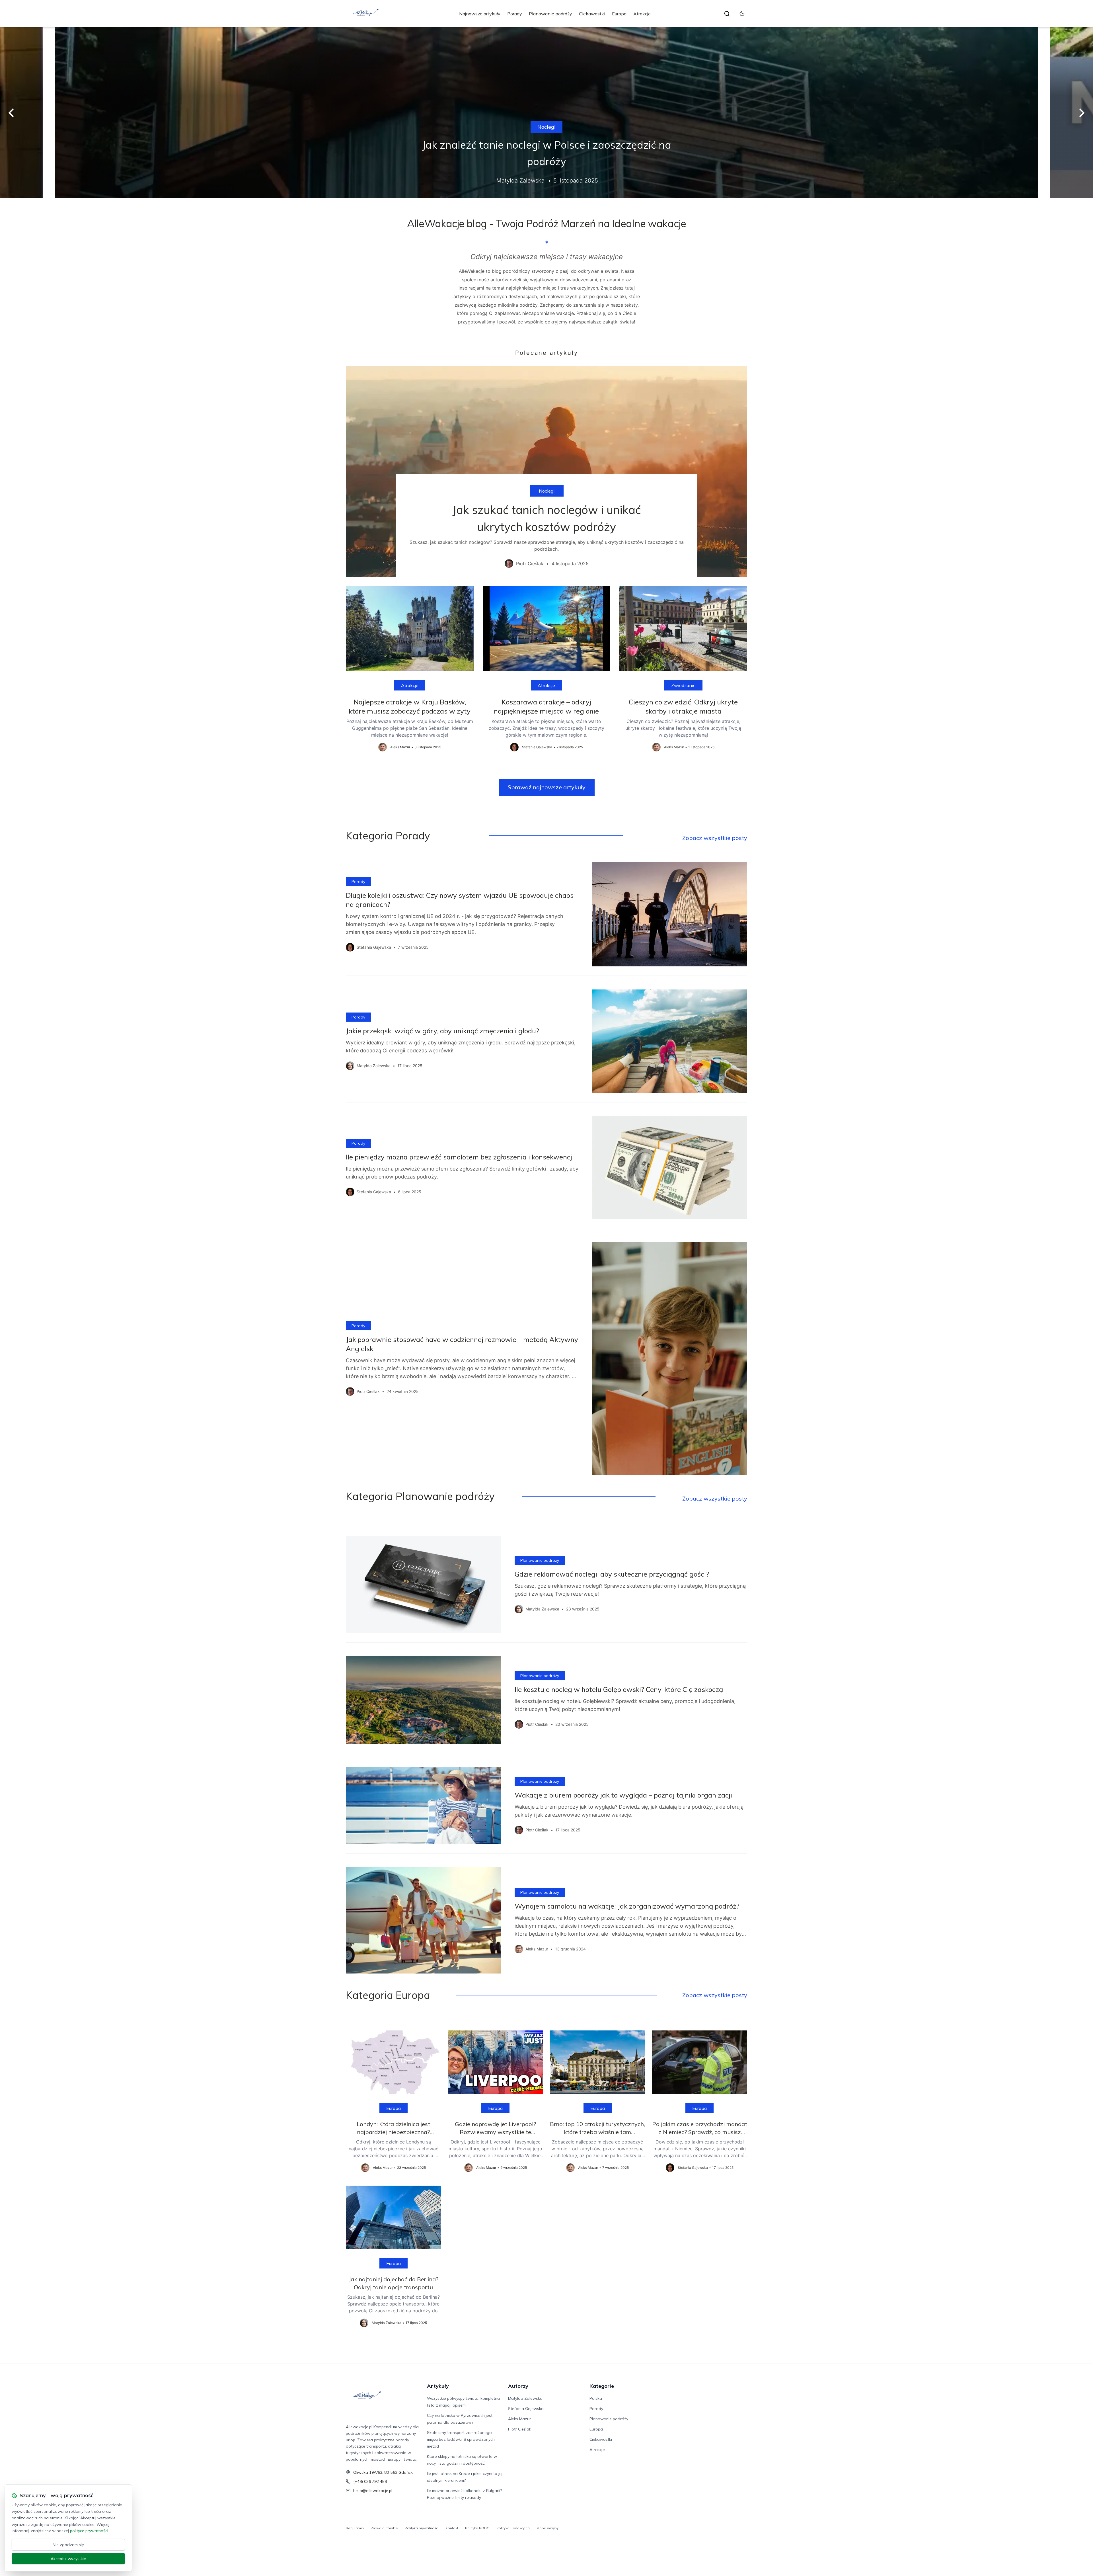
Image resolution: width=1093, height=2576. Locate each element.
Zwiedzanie (683, 685)
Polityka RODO (477, 2528)
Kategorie (602, 2386)
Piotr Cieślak (520, 2429)
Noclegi (546, 127)
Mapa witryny (547, 2528)
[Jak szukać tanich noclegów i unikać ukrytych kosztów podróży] (546, 471)
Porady (515, 14)
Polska (596, 2398)
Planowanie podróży (550, 14)
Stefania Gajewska (526, 2409)
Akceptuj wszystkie (68, 2559)
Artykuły (438, 2386)
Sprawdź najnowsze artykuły (547, 787)
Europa (619, 14)
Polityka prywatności (422, 2528)
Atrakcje (642, 14)
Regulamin (355, 2528)
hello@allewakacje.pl (373, 2491)
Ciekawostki (592, 14)
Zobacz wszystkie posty (715, 838)
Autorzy (518, 2386)
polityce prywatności (89, 2531)
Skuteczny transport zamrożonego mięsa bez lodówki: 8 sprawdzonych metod (461, 2439)
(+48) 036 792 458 (370, 2481)
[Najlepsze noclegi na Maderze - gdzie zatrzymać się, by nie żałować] (546, 113)
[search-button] (727, 14)
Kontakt (452, 2528)
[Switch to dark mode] (742, 14)
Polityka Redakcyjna (513, 2528)
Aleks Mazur (519, 2419)
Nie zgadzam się (68, 2545)
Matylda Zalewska (525, 2398)
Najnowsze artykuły (480, 14)
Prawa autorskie (384, 2528)
